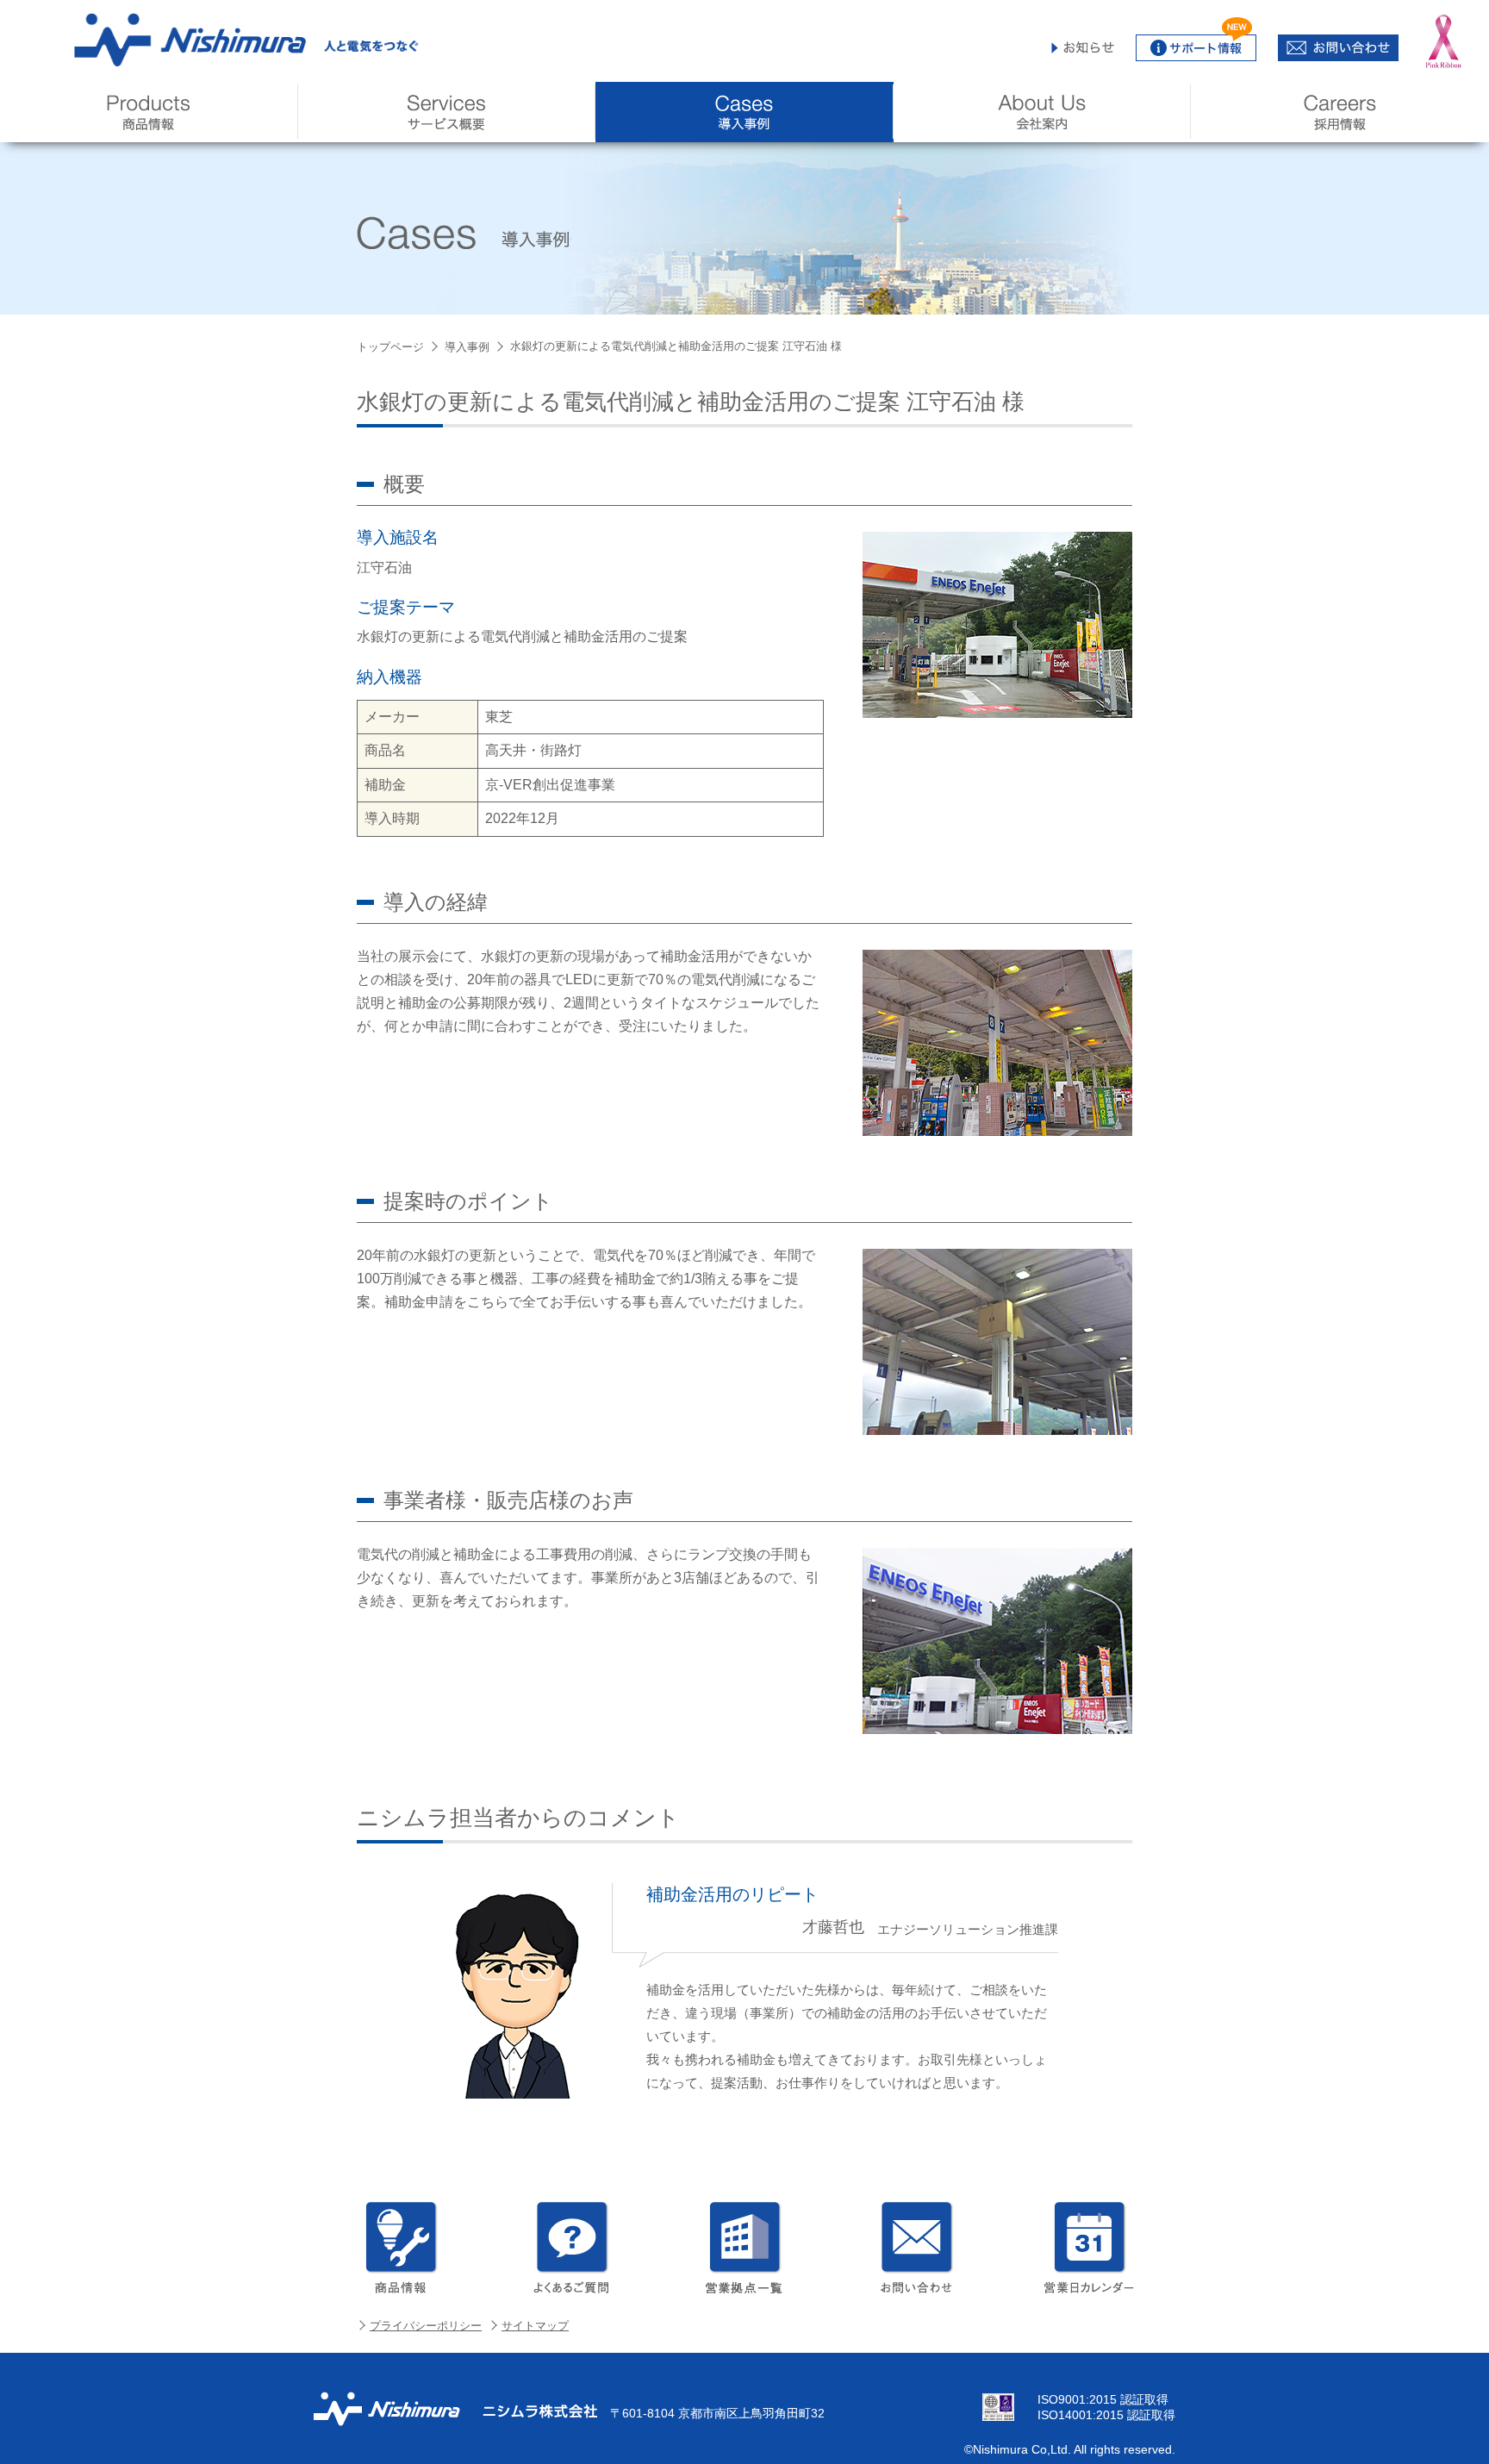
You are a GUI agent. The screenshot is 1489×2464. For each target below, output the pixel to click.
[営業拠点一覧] (744, 2248)
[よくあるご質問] (572, 2248)
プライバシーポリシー (426, 2326)
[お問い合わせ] (917, 2248)
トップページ (390, 347)
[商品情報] (400, 2248)
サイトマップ (535, 2326)
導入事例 (467, 347)
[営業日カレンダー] (1089, 2248)
